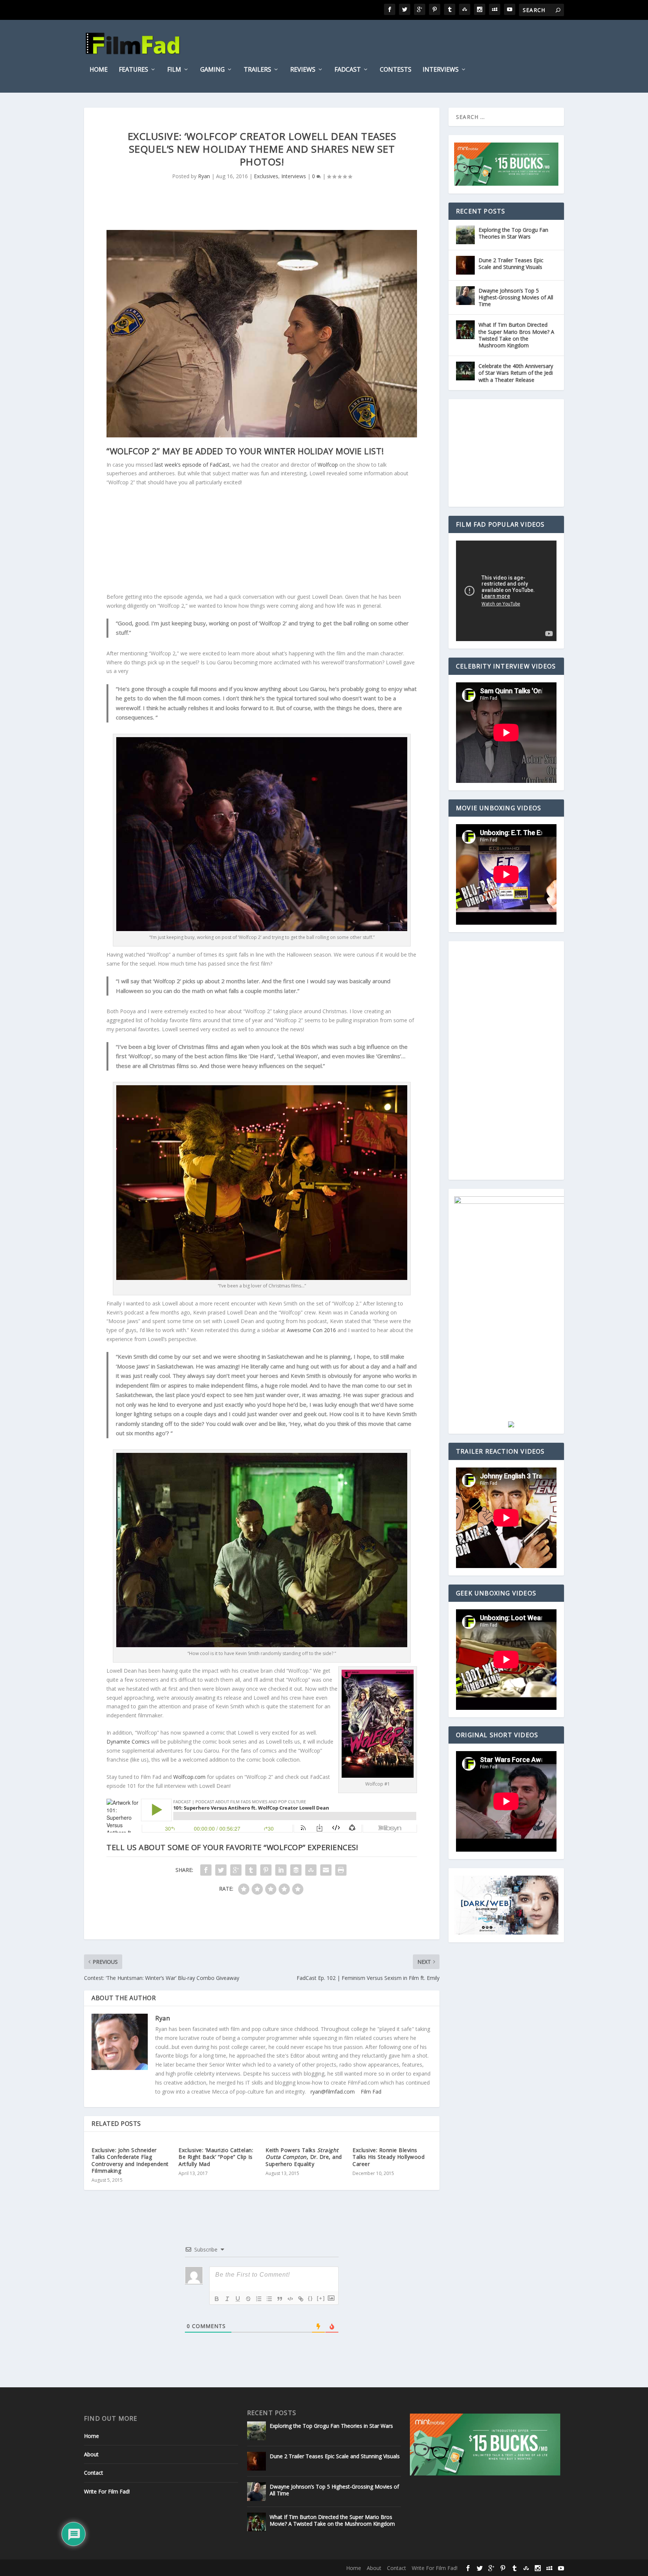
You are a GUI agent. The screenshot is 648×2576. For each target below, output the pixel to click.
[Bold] (217, 2299)
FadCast (348, 70)
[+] (321, 2298)
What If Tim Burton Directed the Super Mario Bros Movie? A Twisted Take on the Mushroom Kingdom (516, 335)
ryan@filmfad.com (333, 2092)
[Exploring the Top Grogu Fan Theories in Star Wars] (465, 235)
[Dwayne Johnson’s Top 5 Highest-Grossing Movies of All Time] (465, 296)
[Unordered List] (269, 2299)
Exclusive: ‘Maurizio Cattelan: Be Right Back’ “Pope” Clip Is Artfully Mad (216, 2157)
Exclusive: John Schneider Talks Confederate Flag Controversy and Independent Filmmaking (130, 2160)
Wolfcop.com (189, 1777)
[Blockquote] (280, 2299)
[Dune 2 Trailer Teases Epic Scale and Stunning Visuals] (465, 265)
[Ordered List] (259, 2299)
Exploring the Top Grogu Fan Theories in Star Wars (513, 233)
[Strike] (248, 2299)
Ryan (204, 176)
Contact (94, 2473)
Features (133, 70)
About (91, 2454)
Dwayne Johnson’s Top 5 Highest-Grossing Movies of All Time (516, 297)
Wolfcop (328, 465)
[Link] (301, 2299)
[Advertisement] (262, 540)
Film (174, 70)
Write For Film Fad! (107, 2491)
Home (99, 70)
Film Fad (371, 2092)
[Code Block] (290, 2299)
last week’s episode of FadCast (192, 465)
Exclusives (266, 176)
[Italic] (227, 2299)
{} (310, 2298)
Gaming (212, 70)
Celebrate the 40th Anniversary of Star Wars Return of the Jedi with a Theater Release (516, 373)
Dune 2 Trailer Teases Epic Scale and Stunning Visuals (511, 264)
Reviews (303, 70)
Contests (396, 70)
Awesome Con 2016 (311, 1330)
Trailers (257, 70)
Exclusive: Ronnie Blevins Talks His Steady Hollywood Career (388, 2157)
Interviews (441, 70)
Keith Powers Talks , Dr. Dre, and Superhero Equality (304, 2157)
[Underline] (238, 2299)
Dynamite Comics (128, 1742)
